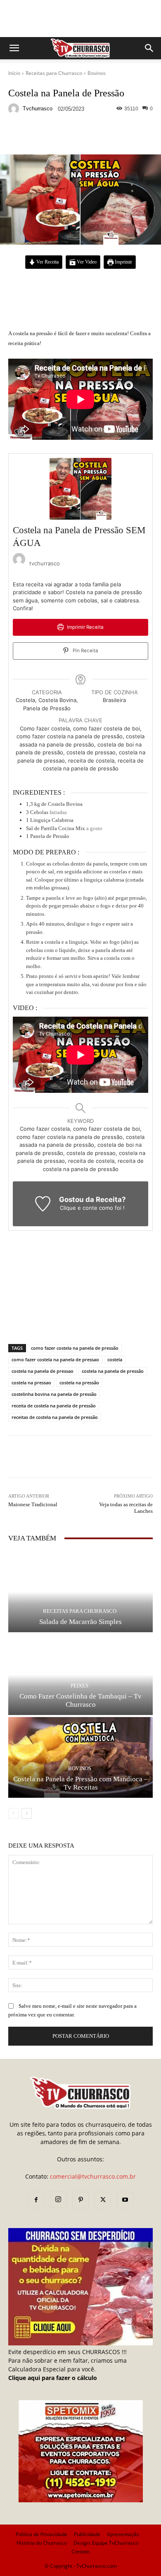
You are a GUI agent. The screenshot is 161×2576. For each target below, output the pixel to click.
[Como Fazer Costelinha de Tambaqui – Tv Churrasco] (80, 1675)
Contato (80, 2551)
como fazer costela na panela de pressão (75, 1348)
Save (109, 136)
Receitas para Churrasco (54, 73)
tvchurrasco (38, 108)
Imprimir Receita (85, 627)
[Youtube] (125, 2200)
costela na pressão (79, 1382)
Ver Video (86, 262)
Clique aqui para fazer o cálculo (53, 2378)
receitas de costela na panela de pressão (55, 1417)
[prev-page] (13, 1813)
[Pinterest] (80, 2200)
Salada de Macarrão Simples (80, 1622)
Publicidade (87, 2534)
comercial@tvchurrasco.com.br (93, 2176)
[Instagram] (58, 2200)
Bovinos (97, 73)
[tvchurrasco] (15, 109)
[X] (103, 2200)
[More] (126, 135)
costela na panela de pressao (43, 1371)
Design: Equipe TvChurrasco (106, 2543)
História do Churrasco (42, 2543)
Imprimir (123, 262)
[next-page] (27, 1813)
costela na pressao (31, 1382)
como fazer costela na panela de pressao (55, 1359)
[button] (14, 48)
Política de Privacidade (41, 2534)
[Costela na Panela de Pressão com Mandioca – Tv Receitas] (80, 1757)
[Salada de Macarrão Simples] (80, 1592)
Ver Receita (47, 262)
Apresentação (123, 2534)
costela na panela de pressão (113, 1371)
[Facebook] (36, 2200)
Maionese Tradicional (33, 1504)
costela (115, 1359)
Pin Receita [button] (85, 651)
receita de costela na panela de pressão (54, 1406)
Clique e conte (79, 1208)
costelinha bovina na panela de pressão (54, 1394)
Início (14, 73)
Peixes (79, 1686)
